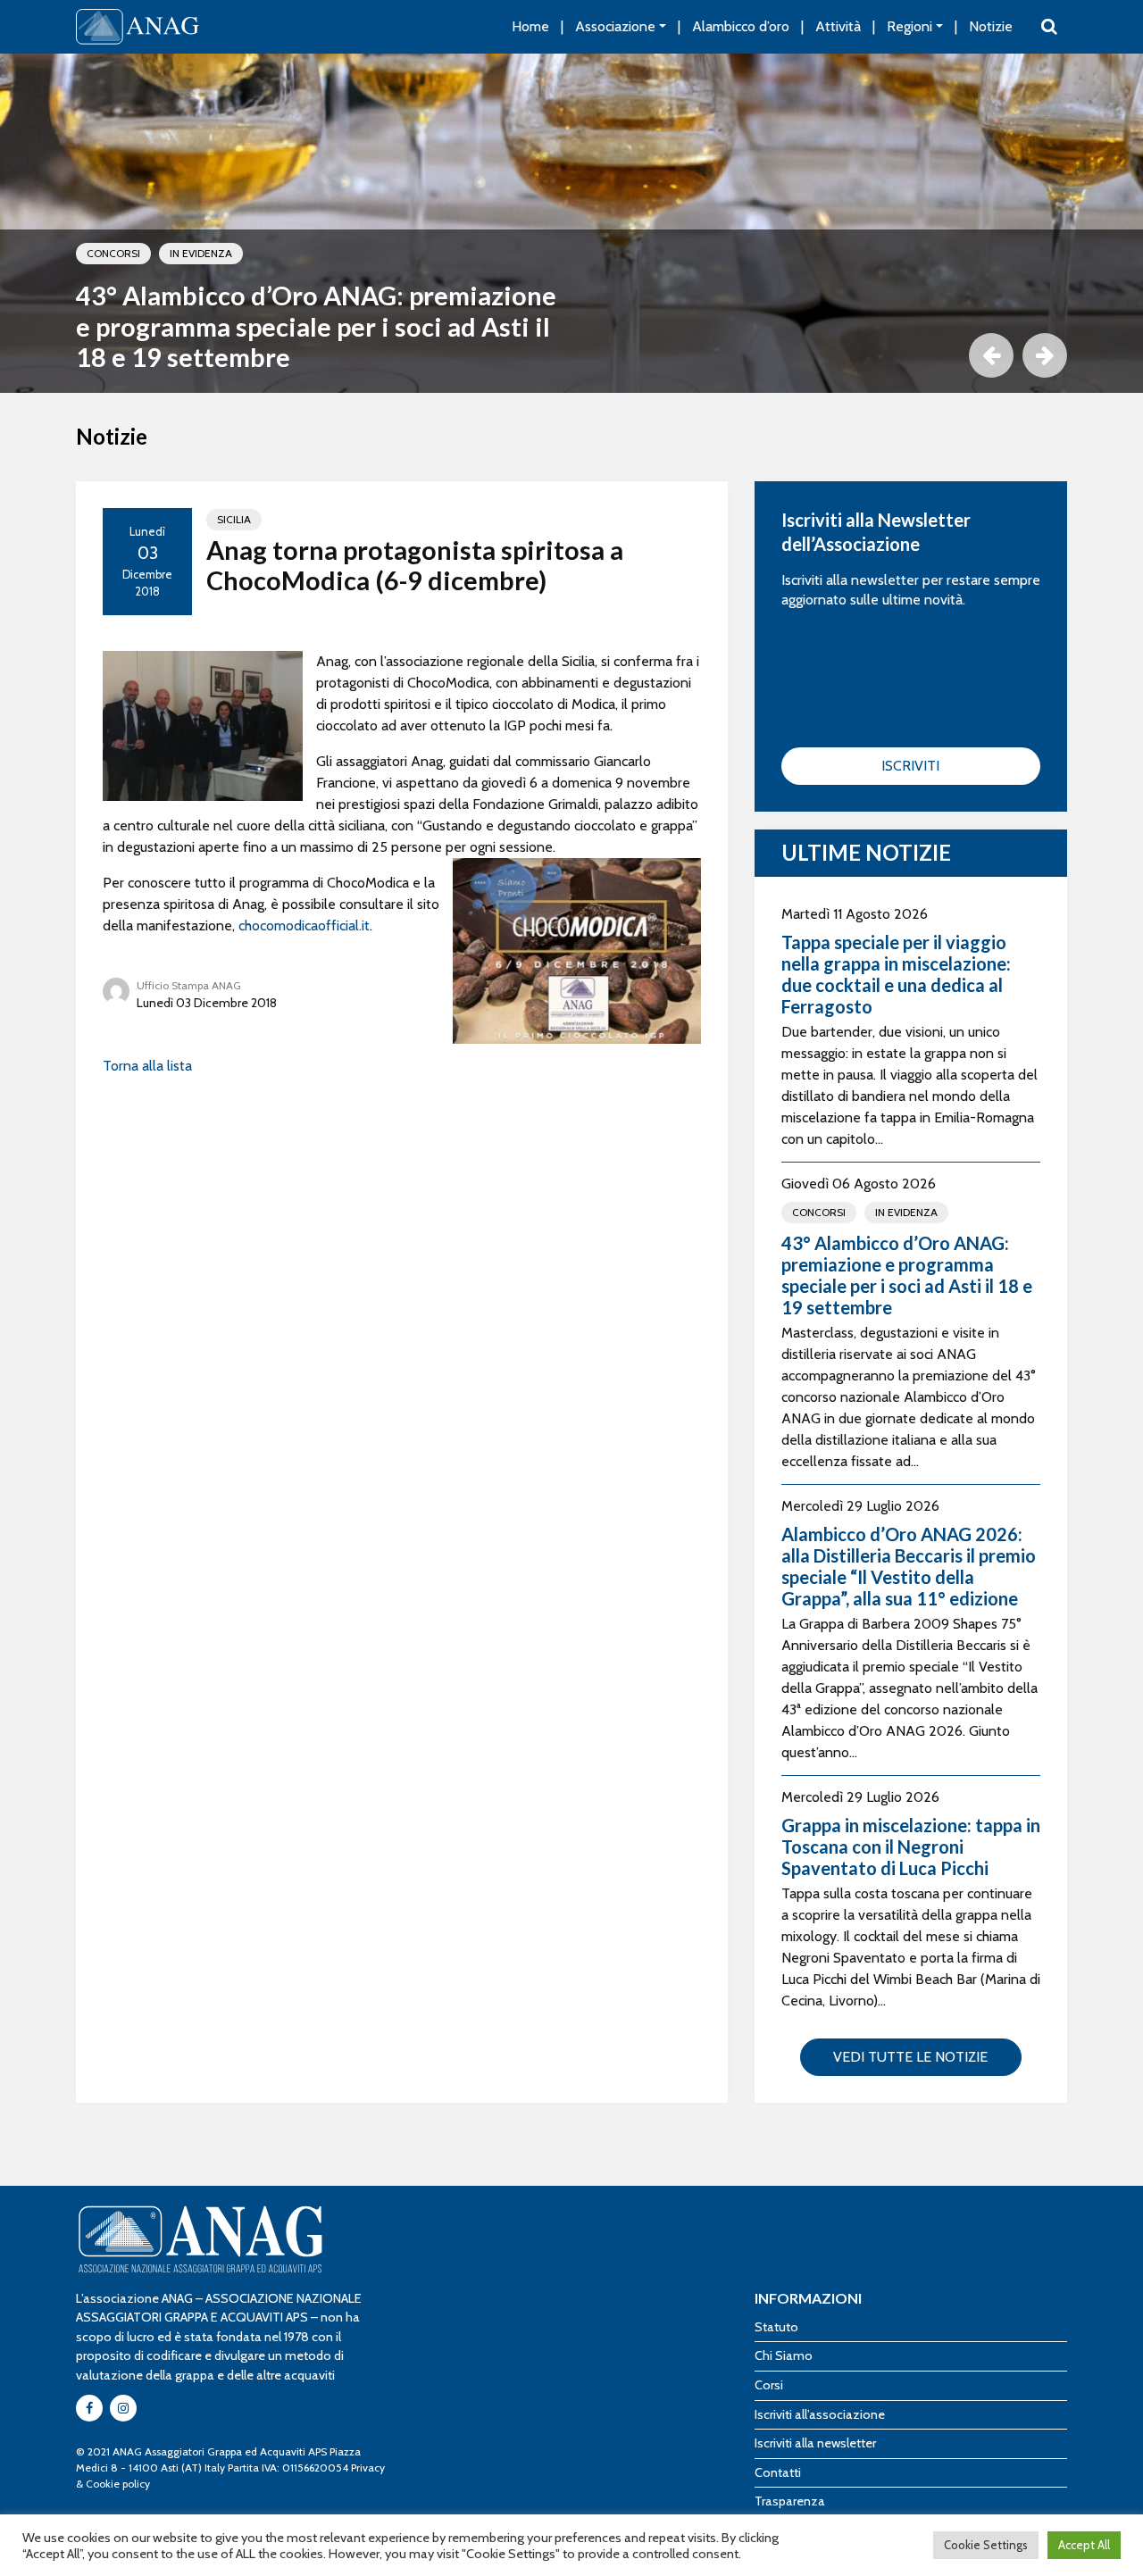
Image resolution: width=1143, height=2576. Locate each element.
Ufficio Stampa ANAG (189, 985)
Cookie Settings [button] (986, 2545)
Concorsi (113, 253)
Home (530, 26)
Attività (838, 26)
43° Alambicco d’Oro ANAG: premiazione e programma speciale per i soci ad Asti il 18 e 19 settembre (316, 326)
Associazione (615, 26)
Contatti (778, 2472)
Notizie (991, 26)
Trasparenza (790, 2501)
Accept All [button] (1084, 2545)
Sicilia (234, 519)
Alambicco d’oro (741, 26)
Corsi (769, 2385)
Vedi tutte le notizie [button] (910, 2057)
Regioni (909, 26)
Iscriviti (910, 766)
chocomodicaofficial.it (304, 925)
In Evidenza (201, 253)
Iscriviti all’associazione (820, 2414)
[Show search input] (1049, 27)
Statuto (776, 2327)
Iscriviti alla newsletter (815, 2443)
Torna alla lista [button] (147, 1066)
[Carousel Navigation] (571, 355)
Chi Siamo (784, 2355)
